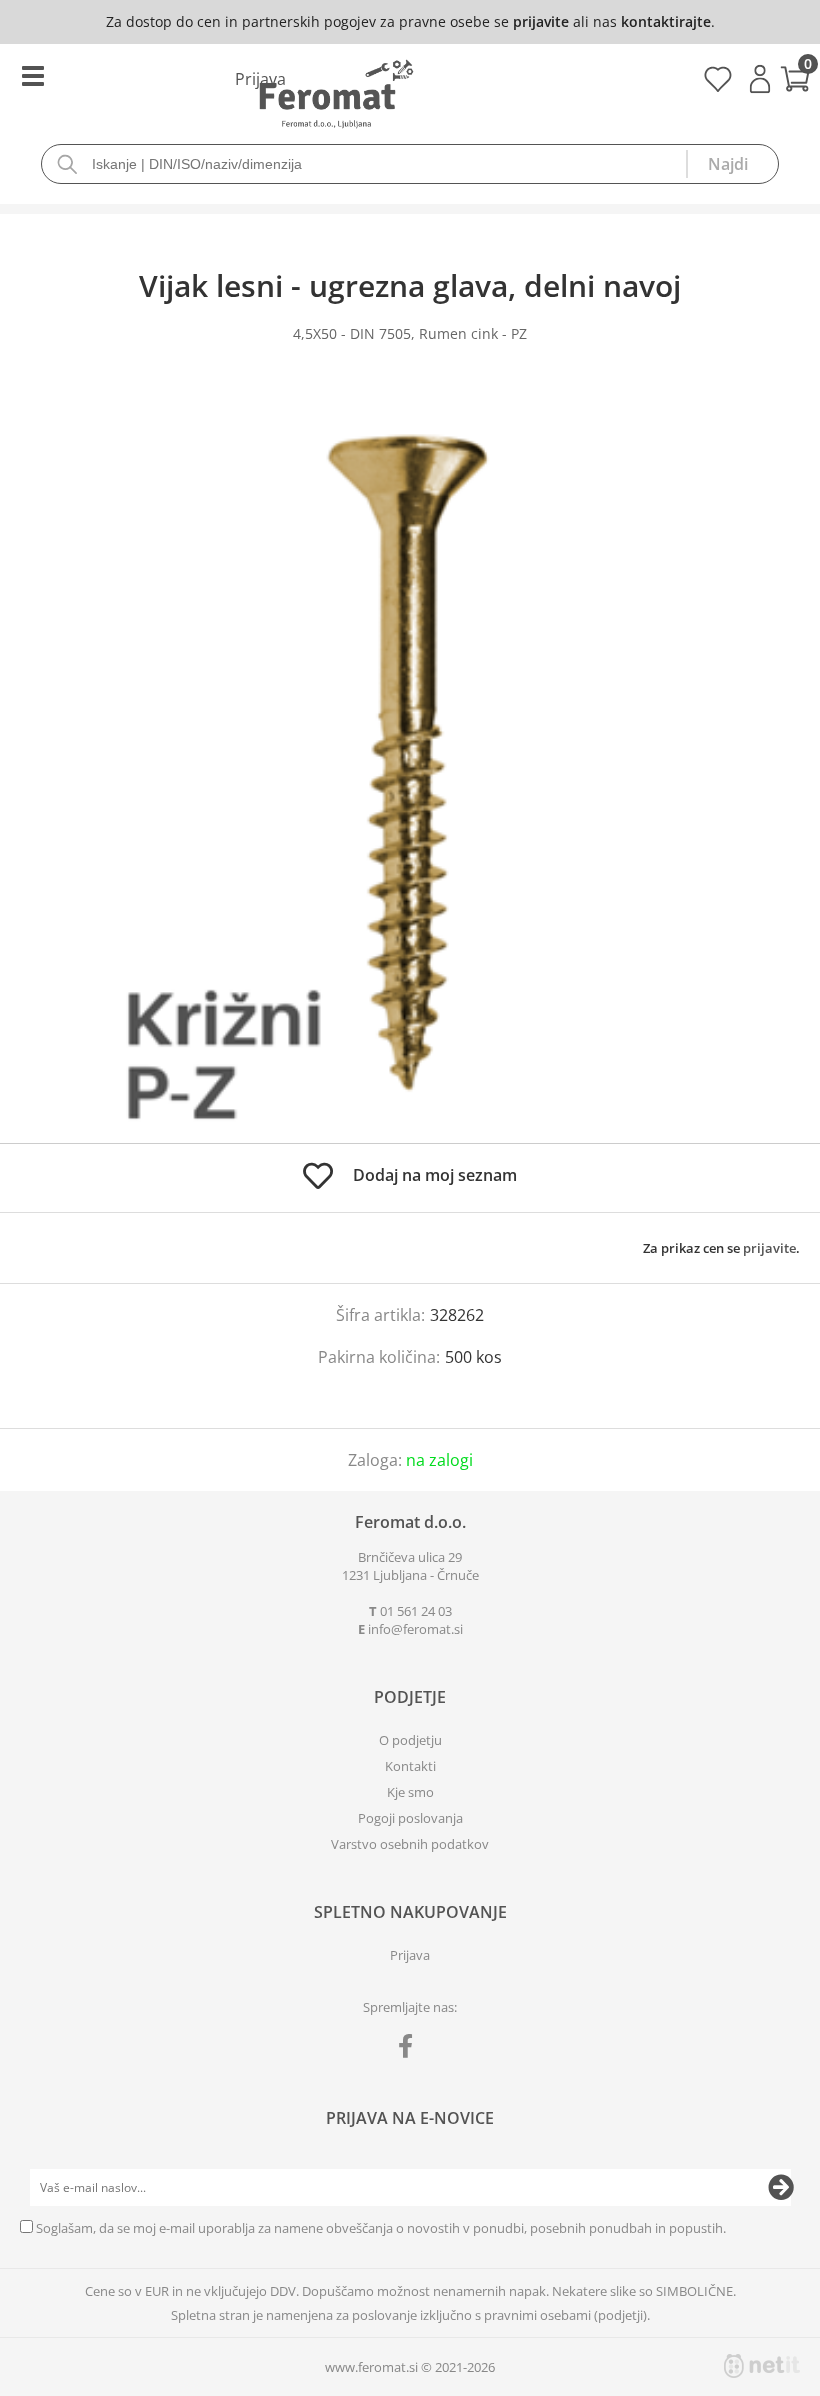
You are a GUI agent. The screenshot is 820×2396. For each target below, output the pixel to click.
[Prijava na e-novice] (781, 2188)
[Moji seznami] (717, 86)
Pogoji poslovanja (410, 1818)
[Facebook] (410, 2050)
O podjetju (410, 1740)
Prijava (760, 79)
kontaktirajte (666, 21)
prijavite (541, 21)
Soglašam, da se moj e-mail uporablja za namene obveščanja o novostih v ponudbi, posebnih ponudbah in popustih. (381, 2228)
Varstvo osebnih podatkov (410, 1844)
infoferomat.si (415, 1629)
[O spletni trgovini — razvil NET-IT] (762, 2366)
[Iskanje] (732, 164)
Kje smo (410, 1792)
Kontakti (410, 1766)
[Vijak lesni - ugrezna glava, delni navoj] (410, 763)
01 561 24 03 (416, 1611)
